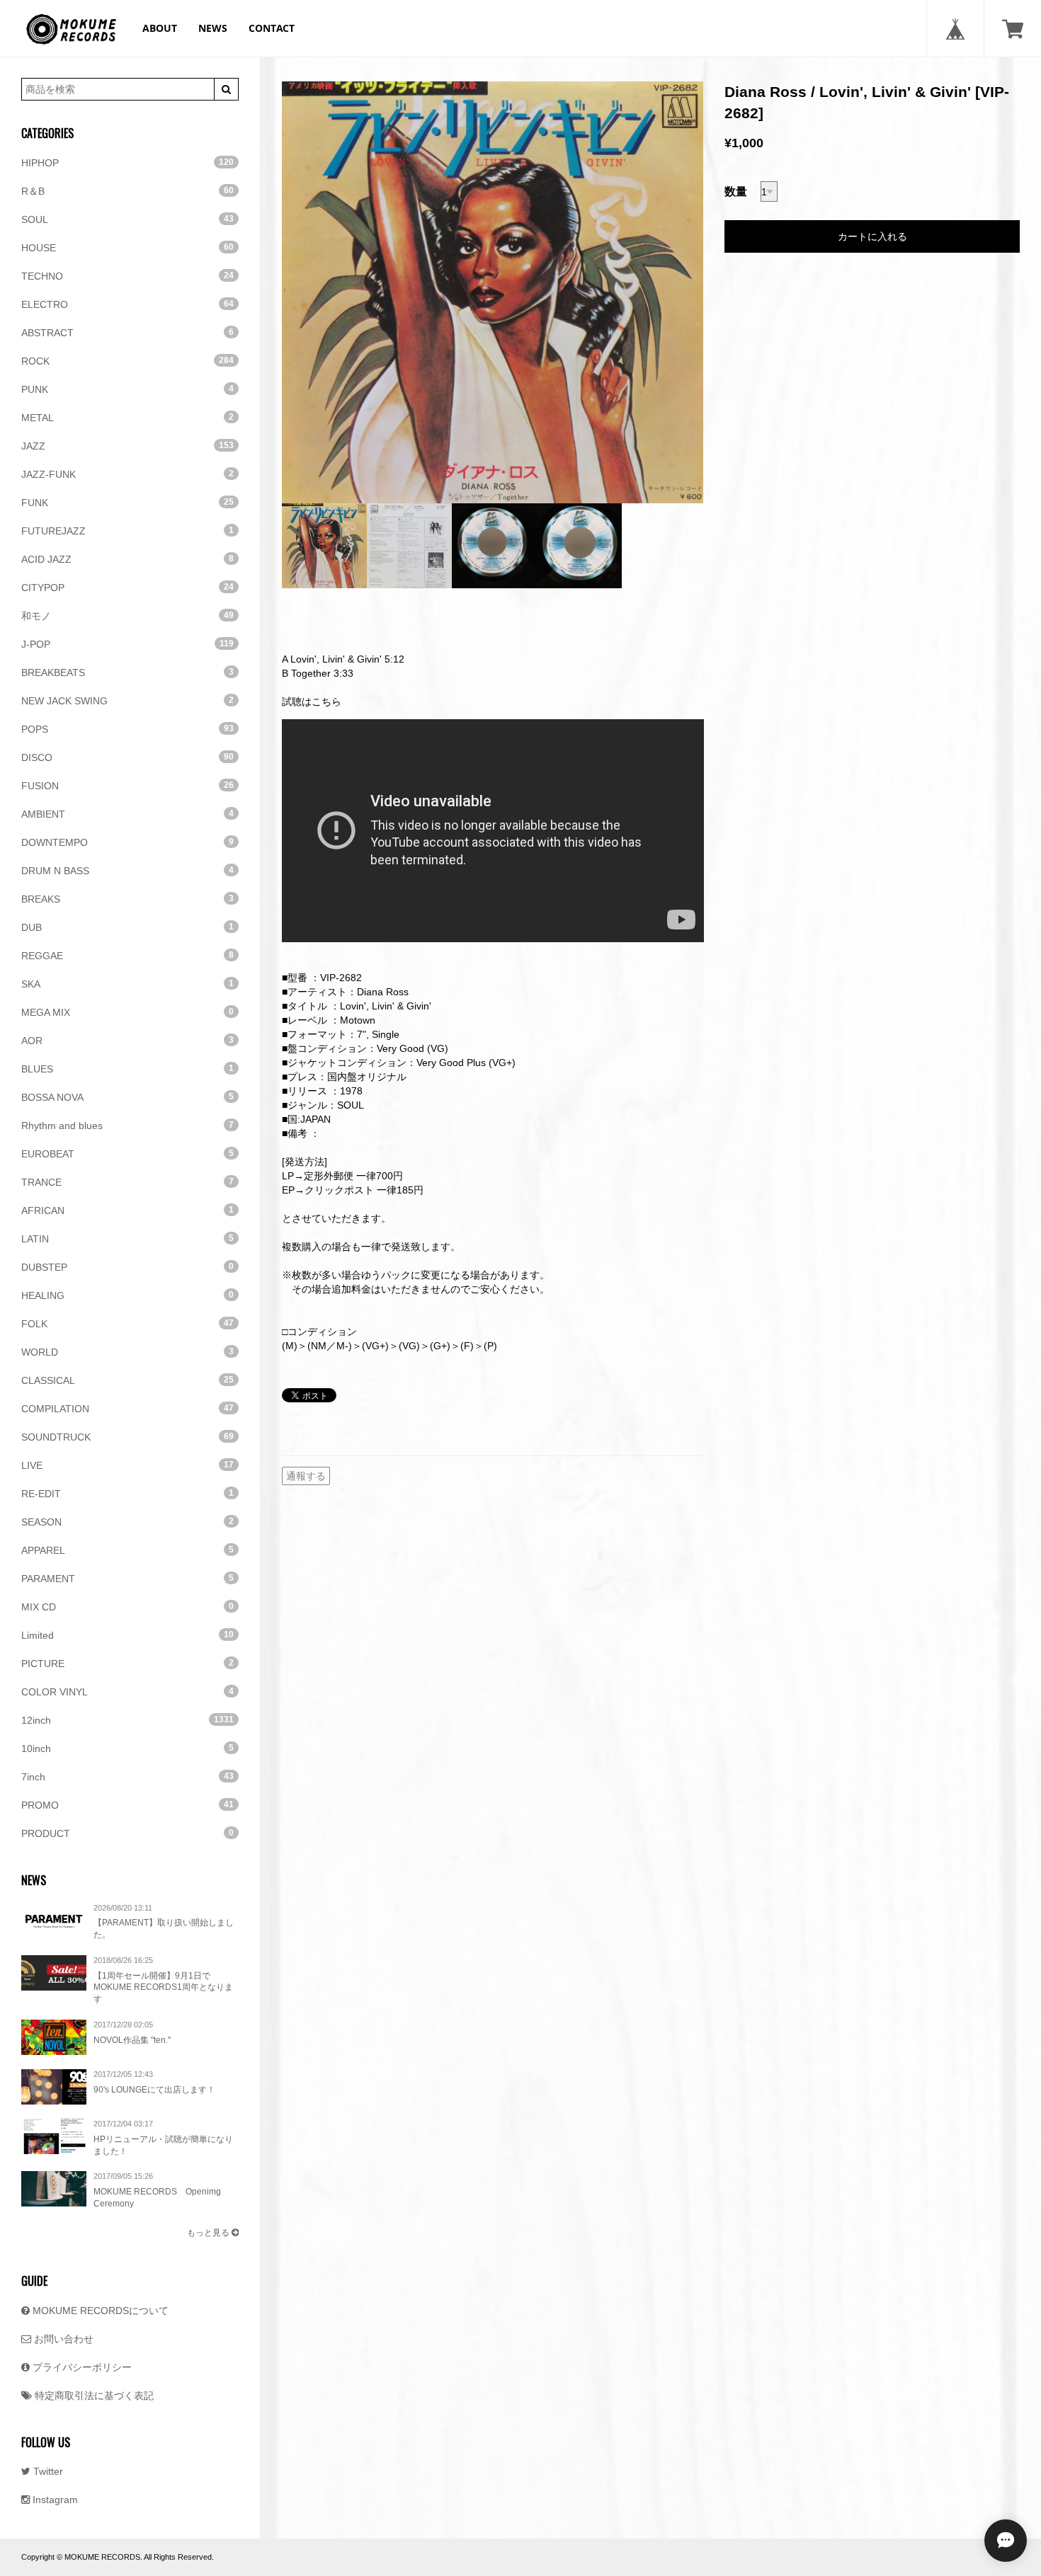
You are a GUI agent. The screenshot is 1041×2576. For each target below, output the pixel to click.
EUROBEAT (127, 1154)
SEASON (127, 1522)
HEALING (127, 1295)
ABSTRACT (127, 333)
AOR (127, 1041)
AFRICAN (127, 1210)
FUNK (127, 503)
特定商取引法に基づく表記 (93, 2395)
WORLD (127, 1352)
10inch (127, 1748)
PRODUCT (127, 1833)
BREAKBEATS (127, 672)
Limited (127, 1635)
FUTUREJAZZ (127, 531)
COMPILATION (127, 1409)
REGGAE (127, 956)
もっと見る (209, 2233)
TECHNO (127, 276)
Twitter (47, 2471)
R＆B (127, 191)
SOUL (127, 219)
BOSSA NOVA (127, 1097)
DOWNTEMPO (127, 842)
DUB (127, 927)
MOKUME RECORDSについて (99, 2311)
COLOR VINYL (127, 1692)
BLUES (127, 1069)
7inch (127, 1777)
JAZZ (127, 446)
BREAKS (127, 899)
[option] (493, 292)
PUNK (127, 389)
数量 (736, 191)
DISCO (127, 757)
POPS (127, 729)
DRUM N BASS (127, 871)
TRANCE (127, 1182)
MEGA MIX (127, 1012)
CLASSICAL (127, 1380)
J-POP (127, 644)
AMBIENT (127, 814)
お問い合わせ (62, 2339)
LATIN (127, 1239)
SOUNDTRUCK (127, 1437)
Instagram (54, 2500)
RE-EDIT (127, 1494)
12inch (127, 1720)
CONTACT (272, 28)
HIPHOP (127, 163)
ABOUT (160, 28)
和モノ (127, 616)
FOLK (127, 1324)
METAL (127, 418)
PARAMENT (127, 1579)
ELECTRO (127, 304)
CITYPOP (127, 588)
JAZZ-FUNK (127, 474)
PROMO (127, 1805)
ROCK (127, 361)
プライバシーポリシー (81, 2367)
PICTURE (127, 1664)
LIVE (127, 1465)
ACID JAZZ (127, 559)
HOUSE (127, 248)
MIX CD (127, 1607)
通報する (306, 1476)
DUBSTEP (127, 1267)
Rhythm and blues (127, 1126)
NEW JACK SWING (127, 701)
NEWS (213, 28)
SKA (127, 984)
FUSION (127, 786)
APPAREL (127, 1550)
